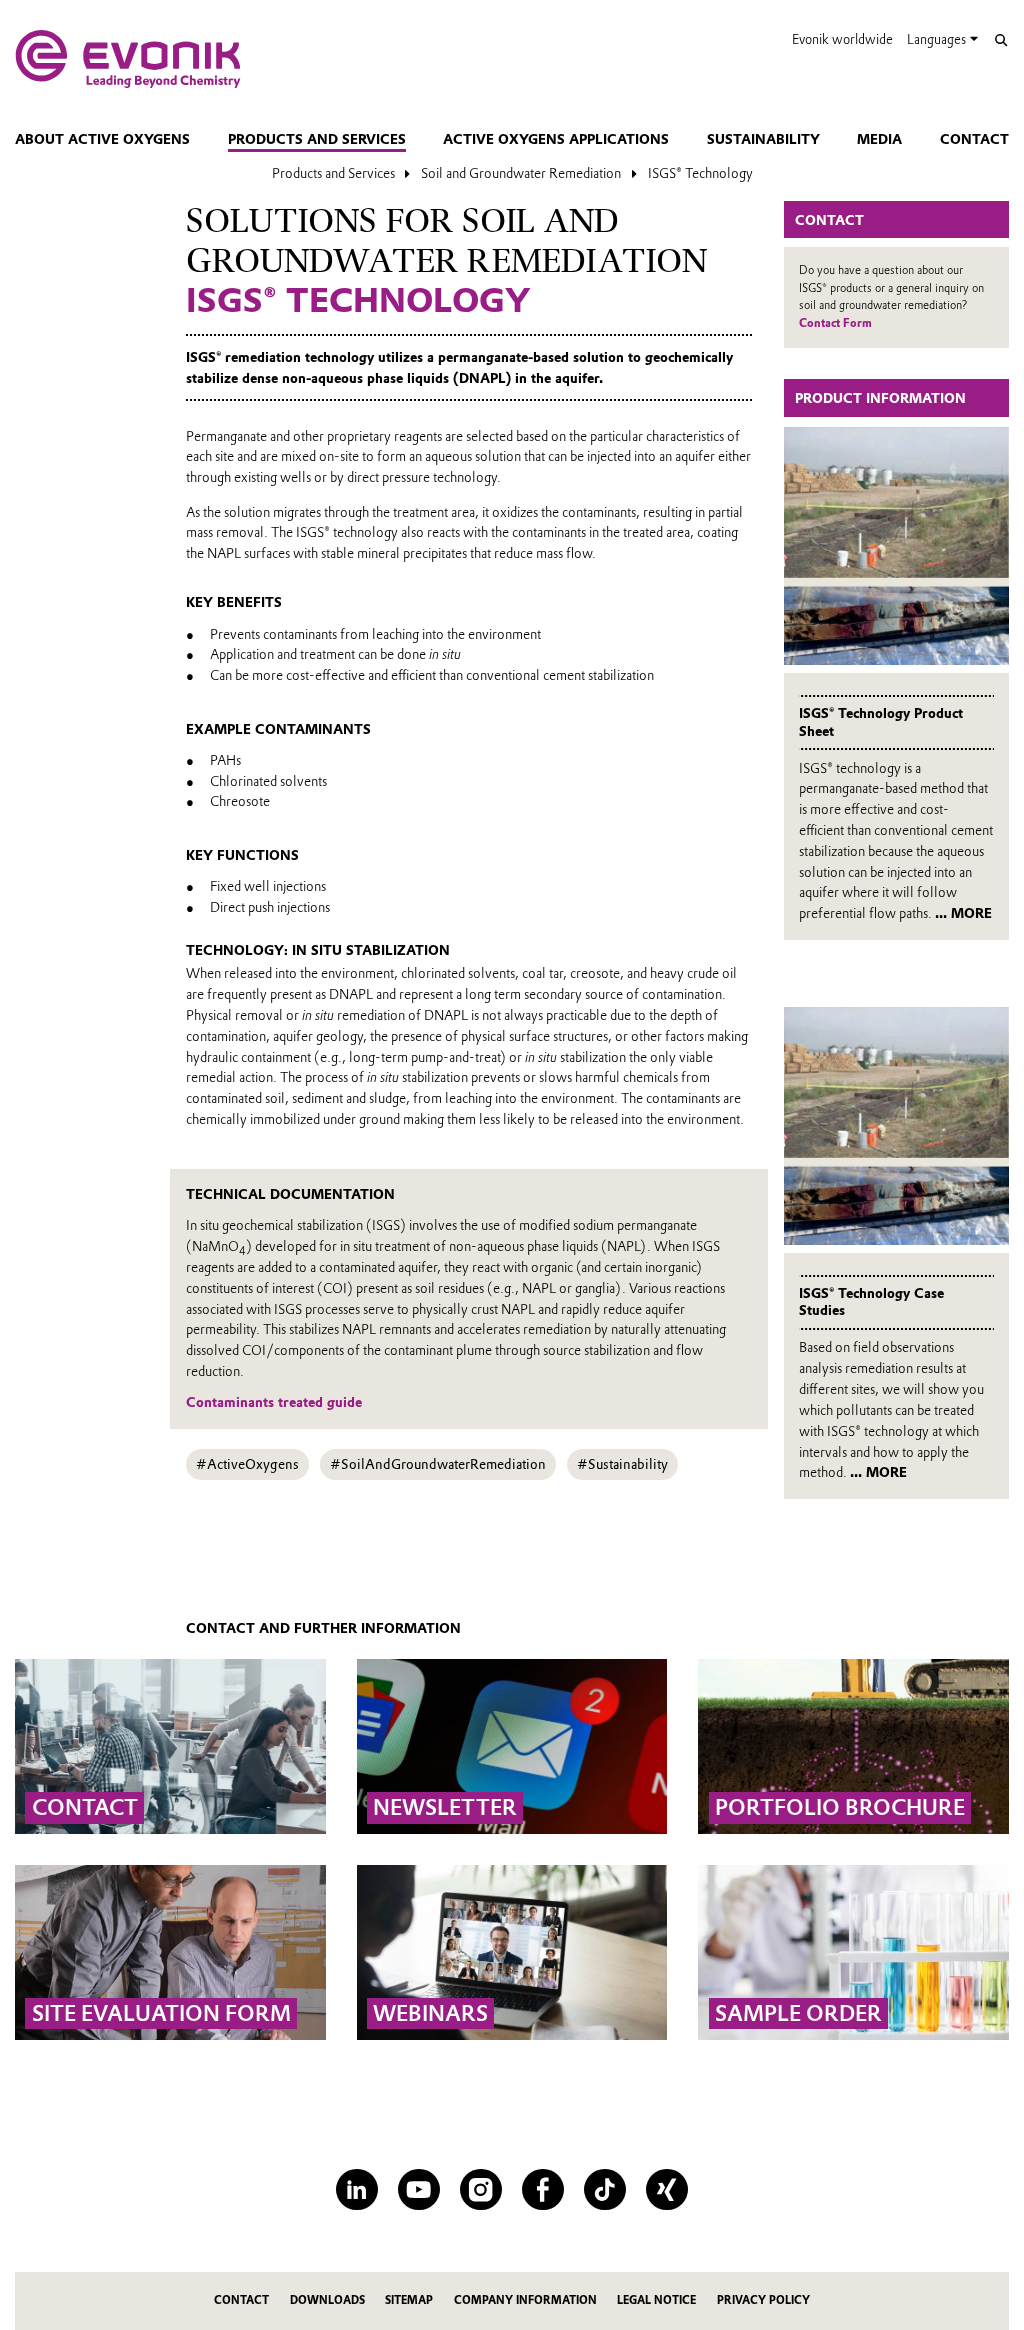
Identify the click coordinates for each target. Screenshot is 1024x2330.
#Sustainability (622, 1464)
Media (879, 139)
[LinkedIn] (356, 2189)
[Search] (1000, 40)
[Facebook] (542, 2189)
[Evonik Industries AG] (128, 59)
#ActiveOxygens (247, 1464)
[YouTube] (418, 2189)
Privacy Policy (763, 2300)
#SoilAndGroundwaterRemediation (438, 1464)
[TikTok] (604, 2189)
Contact (974, 139)
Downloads (327, 2300)
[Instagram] (480, 2189)
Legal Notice (656, 2300)
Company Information (525, 2300)
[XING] (666, 2189)
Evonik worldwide (842, 39)
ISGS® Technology (700, 173)
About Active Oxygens (102, 139)
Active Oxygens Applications (556, 139)
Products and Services (317, 139)
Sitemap (409, 2300)
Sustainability (763, 139)
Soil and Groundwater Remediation (521, 173)
